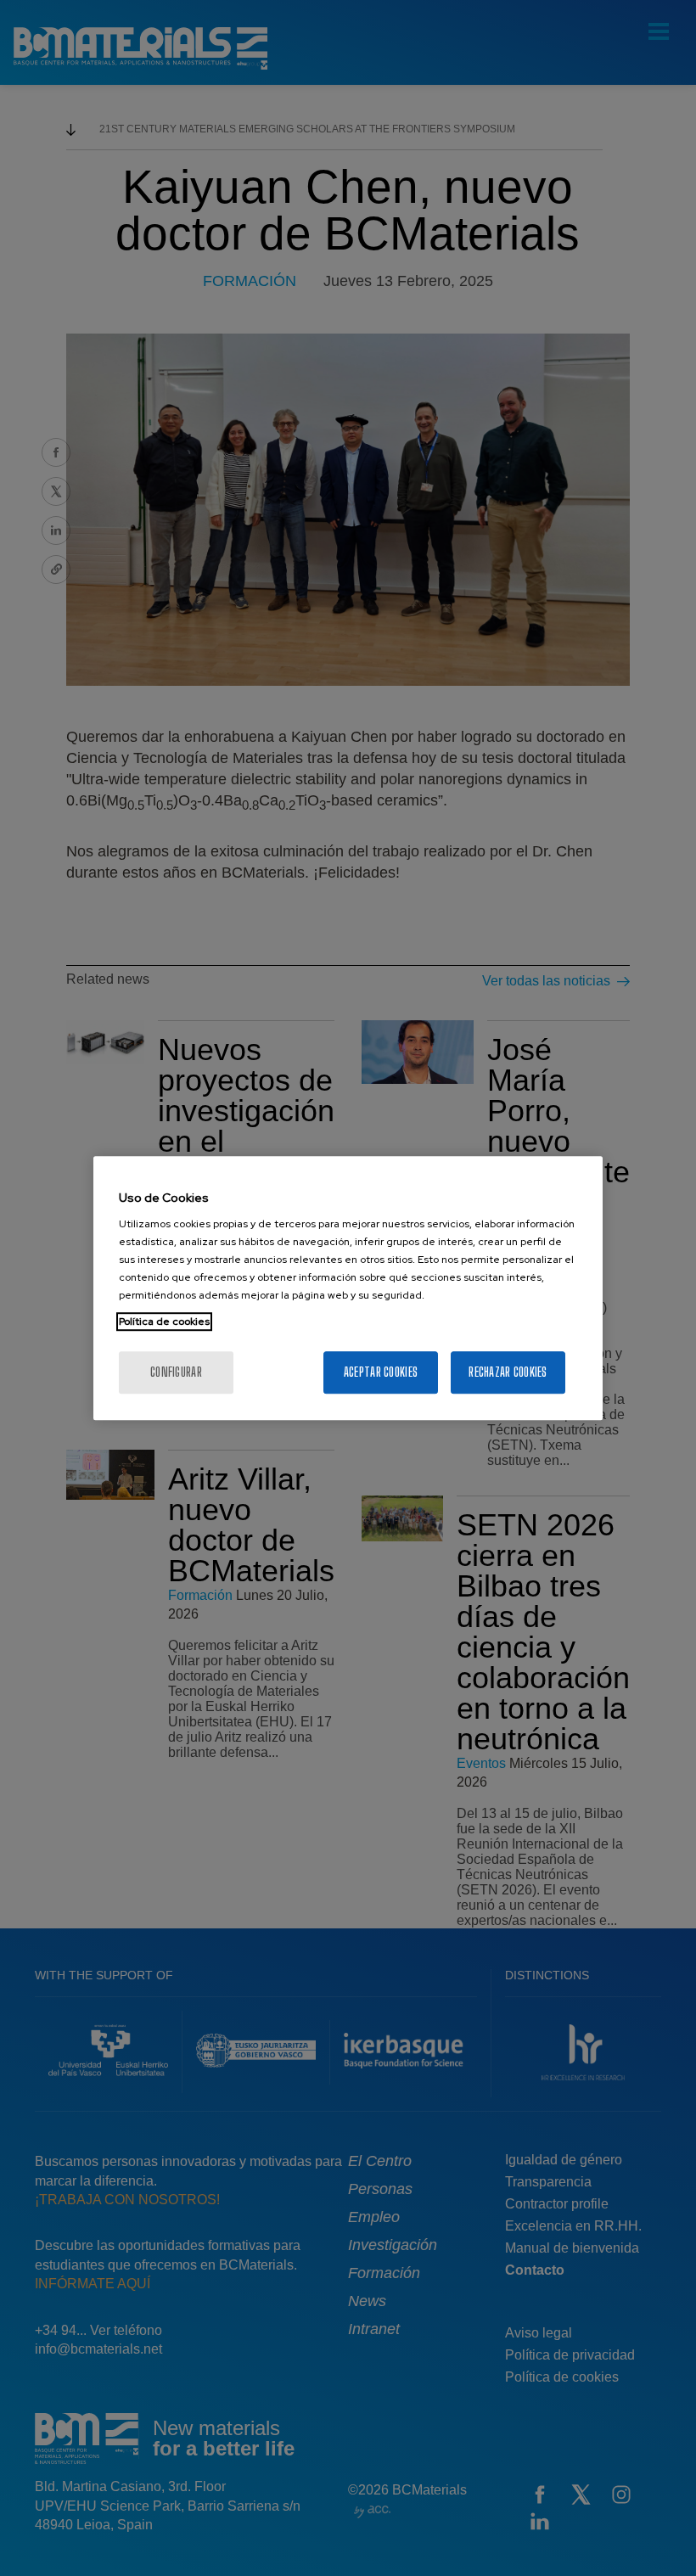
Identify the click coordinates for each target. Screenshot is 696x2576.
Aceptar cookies (381, 1372)
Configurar (176, 1372)
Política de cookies (164, 1322)
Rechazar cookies (508, 1372)
